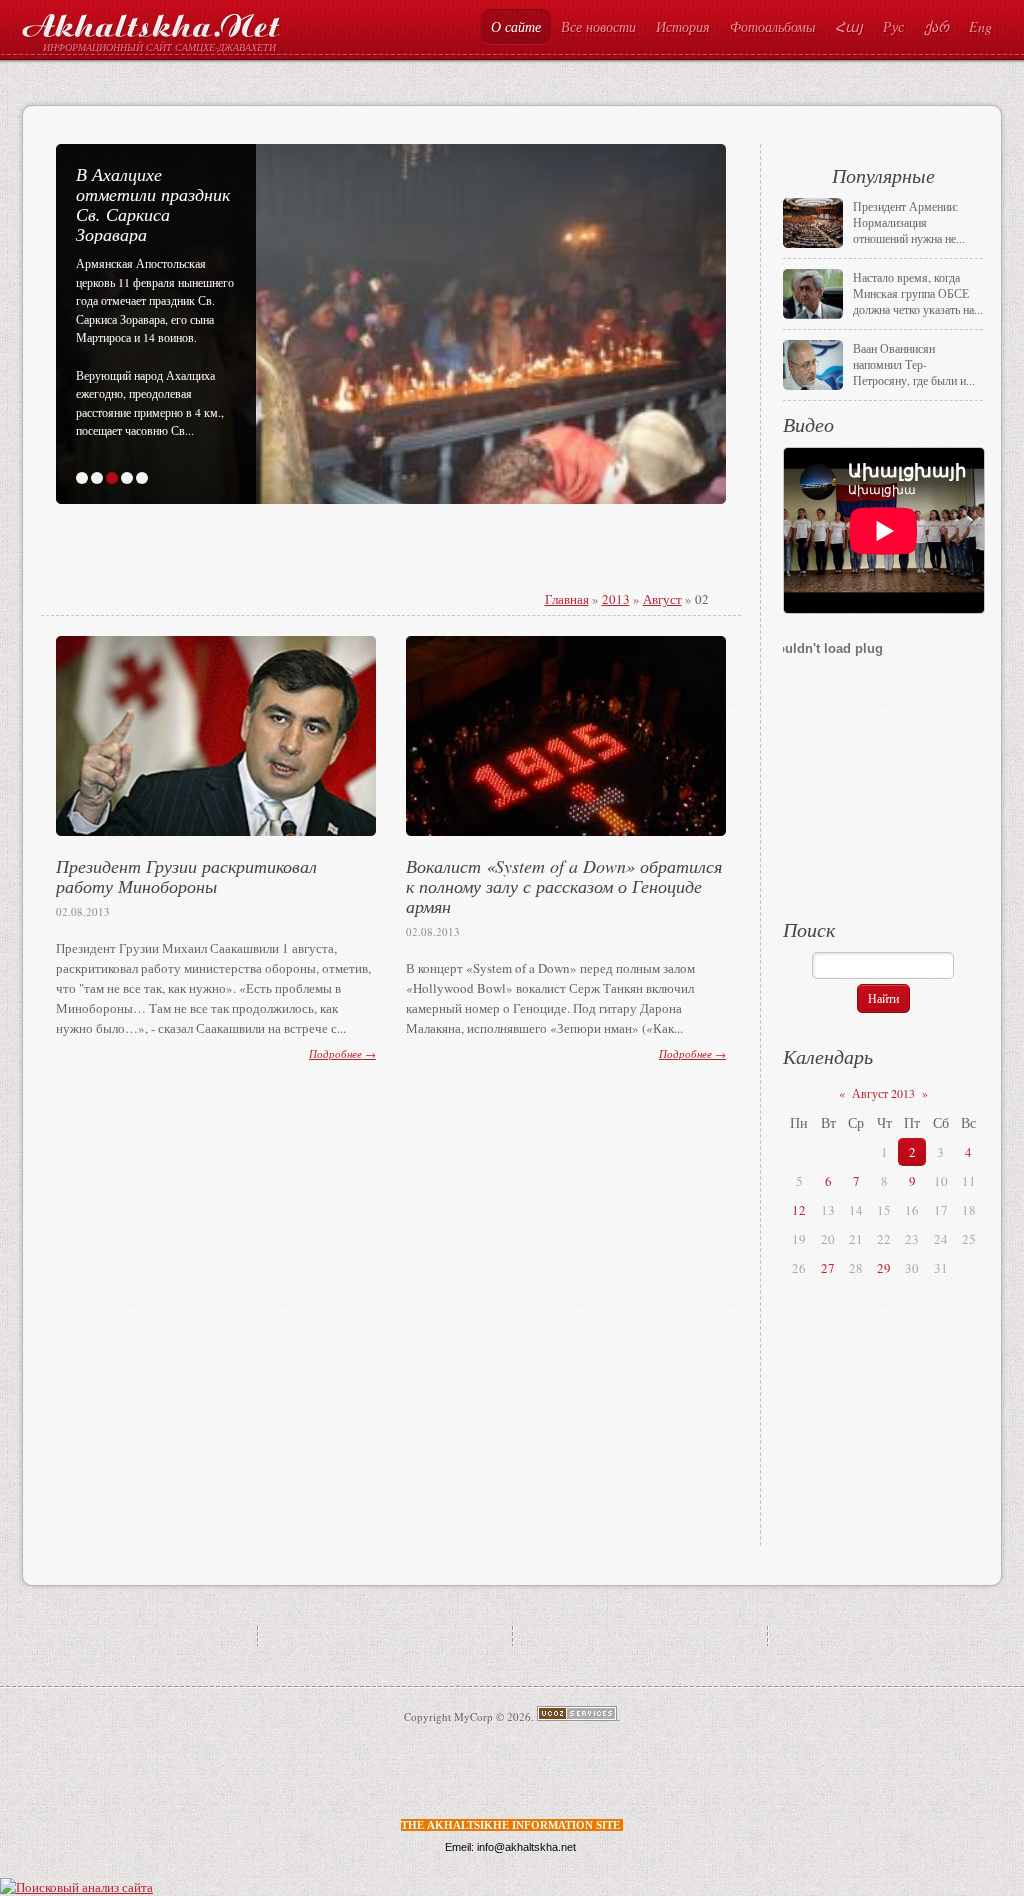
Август (662, 599)
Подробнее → (342, 1053)
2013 (616, 599)
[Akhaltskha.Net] (151, 21)
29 (884, 1268)
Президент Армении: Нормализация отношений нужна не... (909, 222)
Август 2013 (883, 1093)
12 (799, 1210)
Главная (567, 599)
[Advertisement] (308, 574)
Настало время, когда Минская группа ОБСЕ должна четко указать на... (918, 293)
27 (828, 1268)
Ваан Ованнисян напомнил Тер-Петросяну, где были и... (914, 364)
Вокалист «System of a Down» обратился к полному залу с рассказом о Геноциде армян (564, 886)
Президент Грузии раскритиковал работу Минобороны (186, 876)
